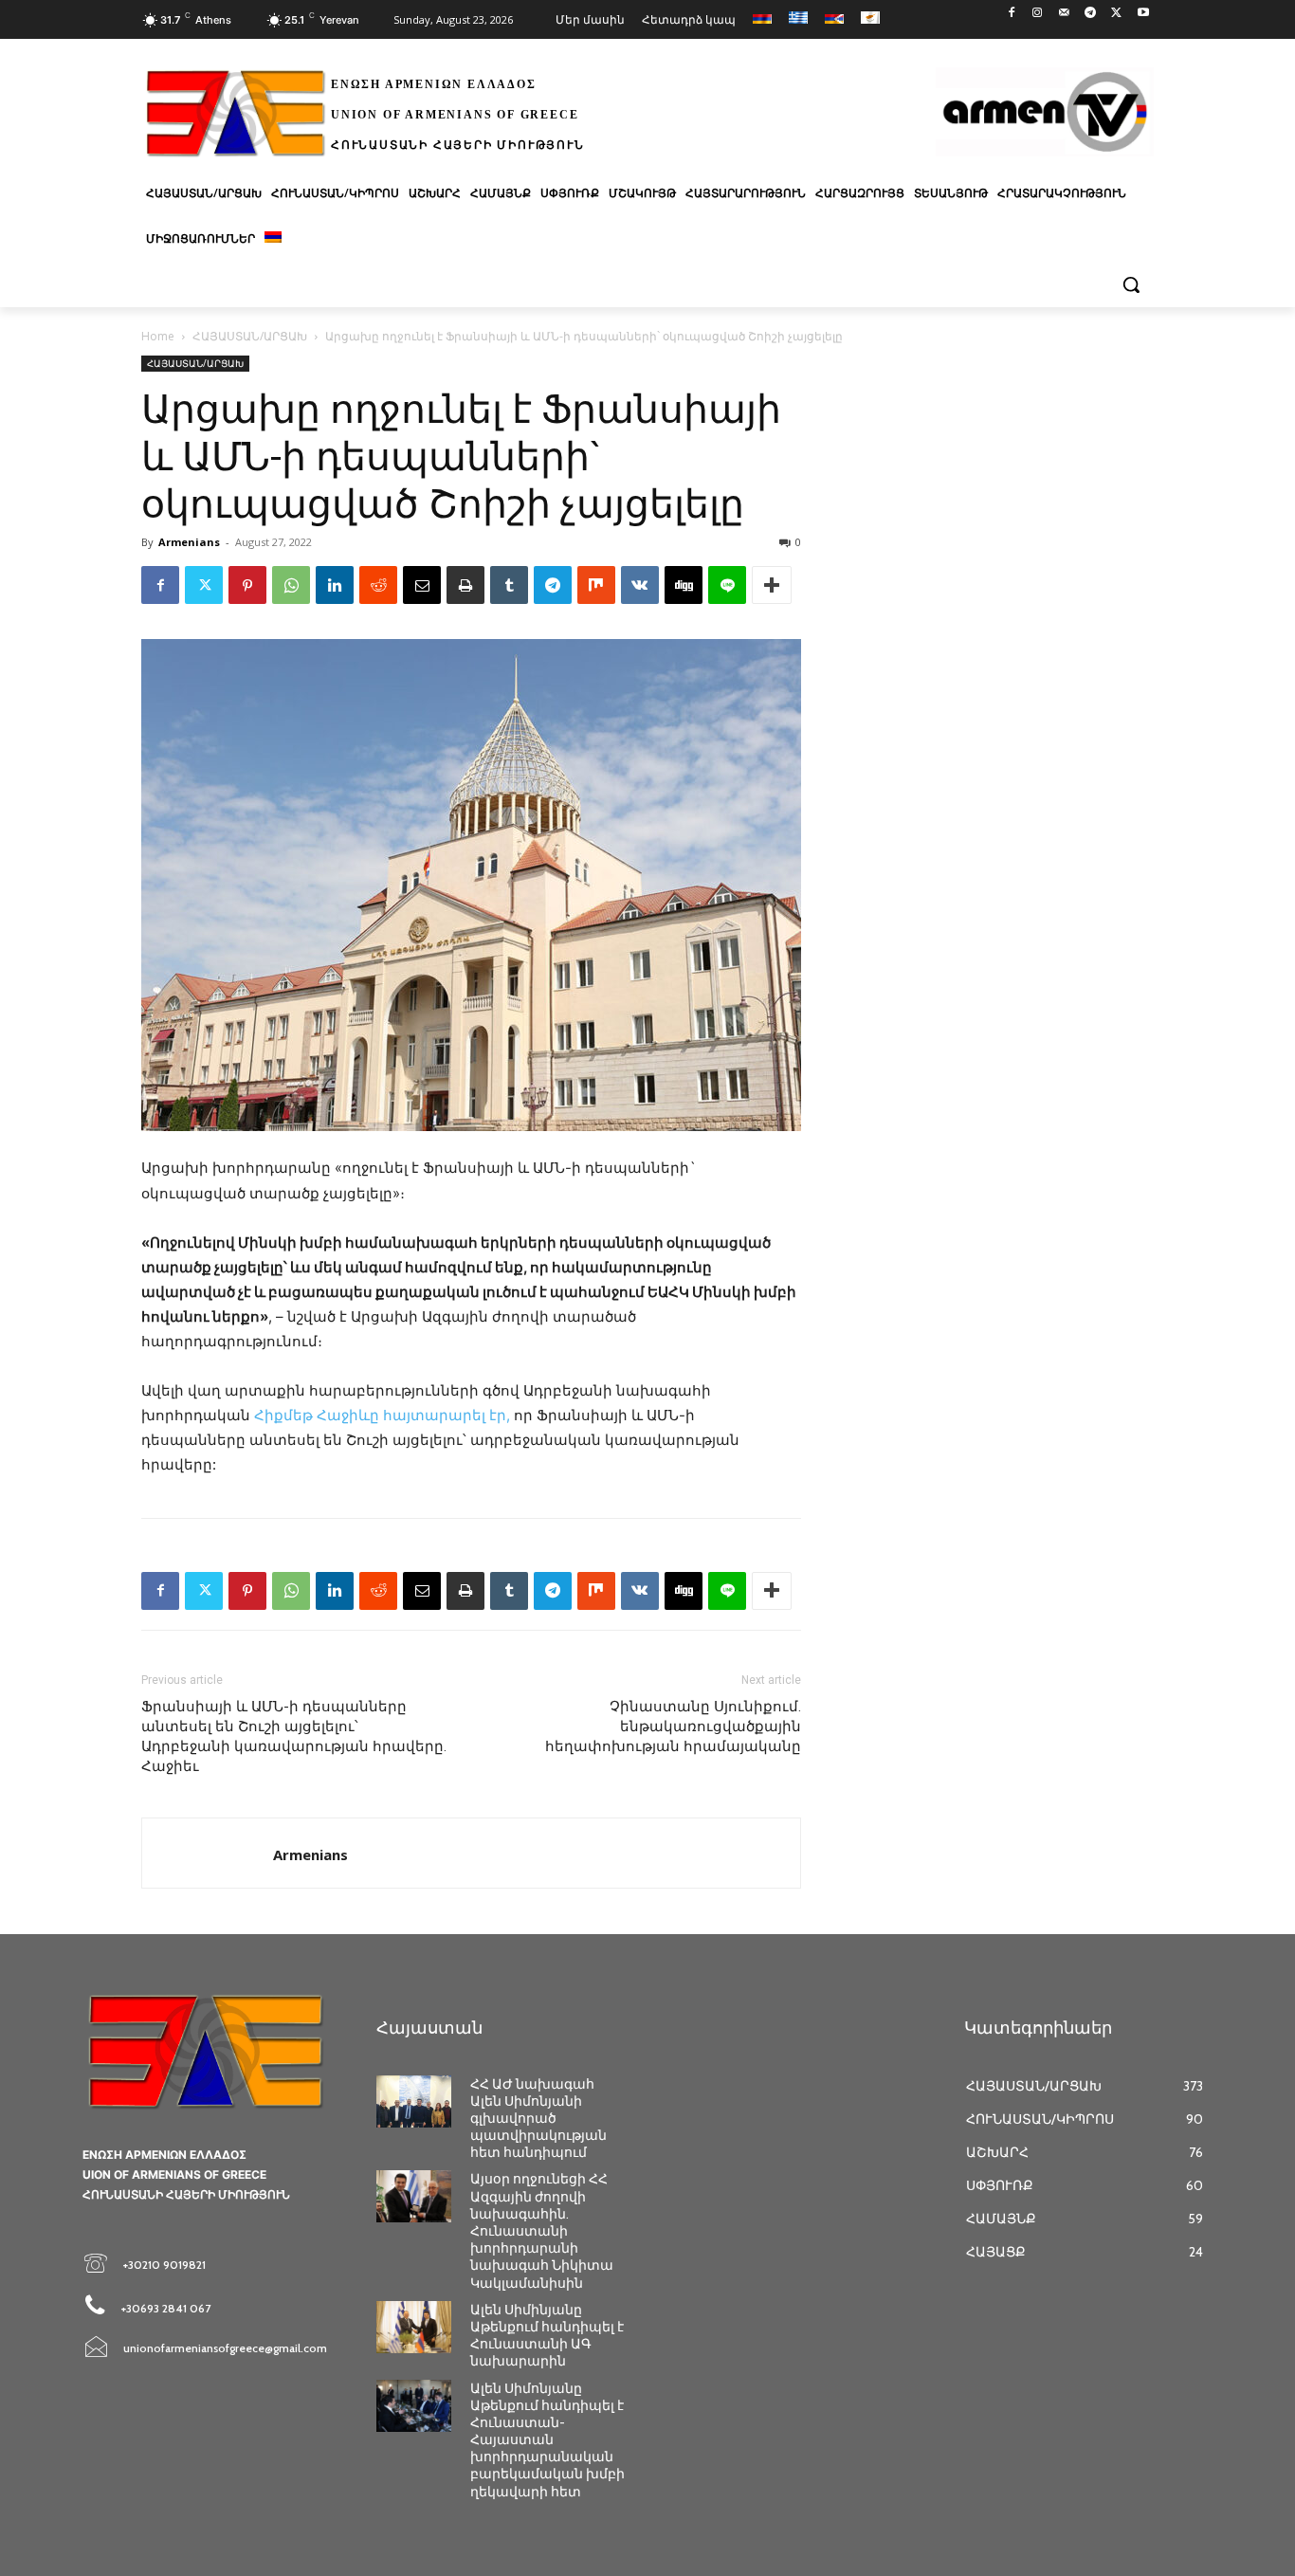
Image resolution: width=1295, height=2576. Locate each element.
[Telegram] (1091, 14)
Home (158, 336)
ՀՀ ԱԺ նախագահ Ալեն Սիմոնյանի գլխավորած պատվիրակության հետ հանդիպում (538, 2119)
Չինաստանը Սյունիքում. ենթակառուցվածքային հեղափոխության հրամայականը (673, 1726)
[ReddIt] (378, 585)
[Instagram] (1038, 14)
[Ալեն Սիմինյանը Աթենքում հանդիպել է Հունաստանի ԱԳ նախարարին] (414, 2327)
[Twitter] (1116, 14)
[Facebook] (1011, 14)
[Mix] (596, 585)
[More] (772, 585)
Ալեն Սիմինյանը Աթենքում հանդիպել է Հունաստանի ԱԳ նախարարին (547, 2336)
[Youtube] (1143, 14)
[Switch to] (273, 239)
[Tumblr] (509, 585)
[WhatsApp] (291, 585)
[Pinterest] (247, 585)
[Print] (465, 585)
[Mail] (1064, 14)
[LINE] (727, 585)
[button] (1131, 284)
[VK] (640, 585)
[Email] (422, 585)
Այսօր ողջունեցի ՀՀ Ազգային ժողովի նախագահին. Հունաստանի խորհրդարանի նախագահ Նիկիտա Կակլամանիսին (542, 2230)
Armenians (189, 542)
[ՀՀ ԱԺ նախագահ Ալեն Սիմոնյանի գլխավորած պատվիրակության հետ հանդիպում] (414, 2101)
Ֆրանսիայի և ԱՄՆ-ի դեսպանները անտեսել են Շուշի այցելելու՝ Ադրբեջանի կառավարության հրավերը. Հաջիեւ (294, 1736)
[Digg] (684, 585)
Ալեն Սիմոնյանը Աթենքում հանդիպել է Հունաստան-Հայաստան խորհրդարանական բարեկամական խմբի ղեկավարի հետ (547, 2440)
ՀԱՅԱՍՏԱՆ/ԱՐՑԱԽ (250, 336)
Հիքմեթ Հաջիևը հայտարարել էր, (382, 1415)
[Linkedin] (335, 585)
